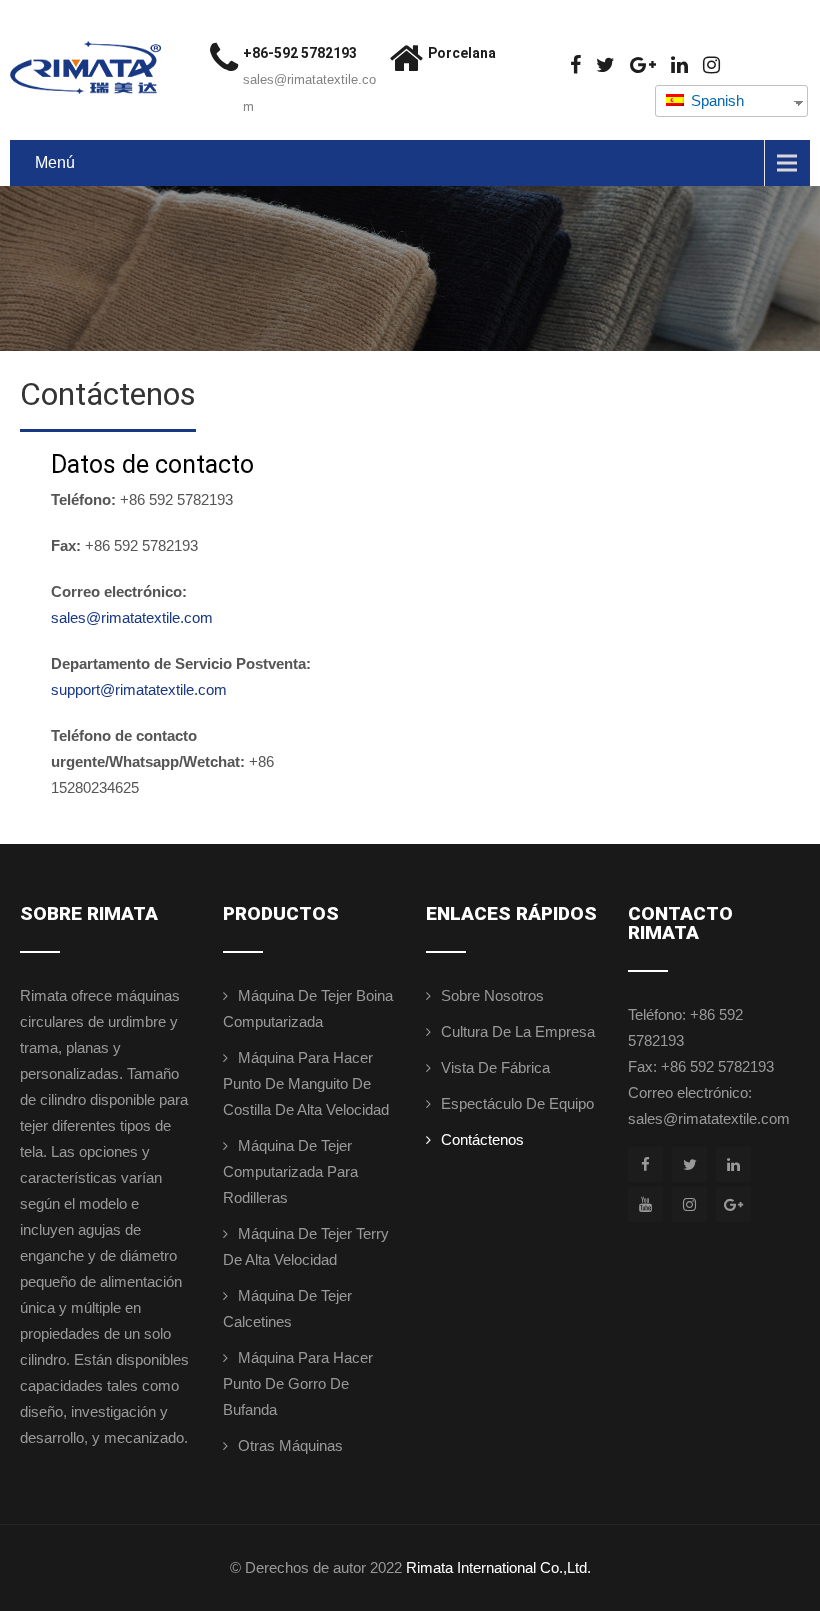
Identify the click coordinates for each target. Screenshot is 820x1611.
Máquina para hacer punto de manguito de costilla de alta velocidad (306, 1083)
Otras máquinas (290, 1445)
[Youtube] (645, 1204)
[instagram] (711, 65)
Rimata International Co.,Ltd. (498, 1567)
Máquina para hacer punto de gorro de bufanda (298, 1383)
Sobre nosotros (492, 995)
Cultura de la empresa (518, 1031)
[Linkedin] (679, 65)
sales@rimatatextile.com (132, 617)
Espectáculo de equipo (517, 1103)
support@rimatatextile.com (139, 689)
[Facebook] (575, 65)
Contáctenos (482, 1139)
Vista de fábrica (495, 1067)
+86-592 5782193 (300, 53)
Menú (55, 162)
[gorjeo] (605, 65)
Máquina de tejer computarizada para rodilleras (290, 1171)
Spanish (715, 100)
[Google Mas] (643, 65)
